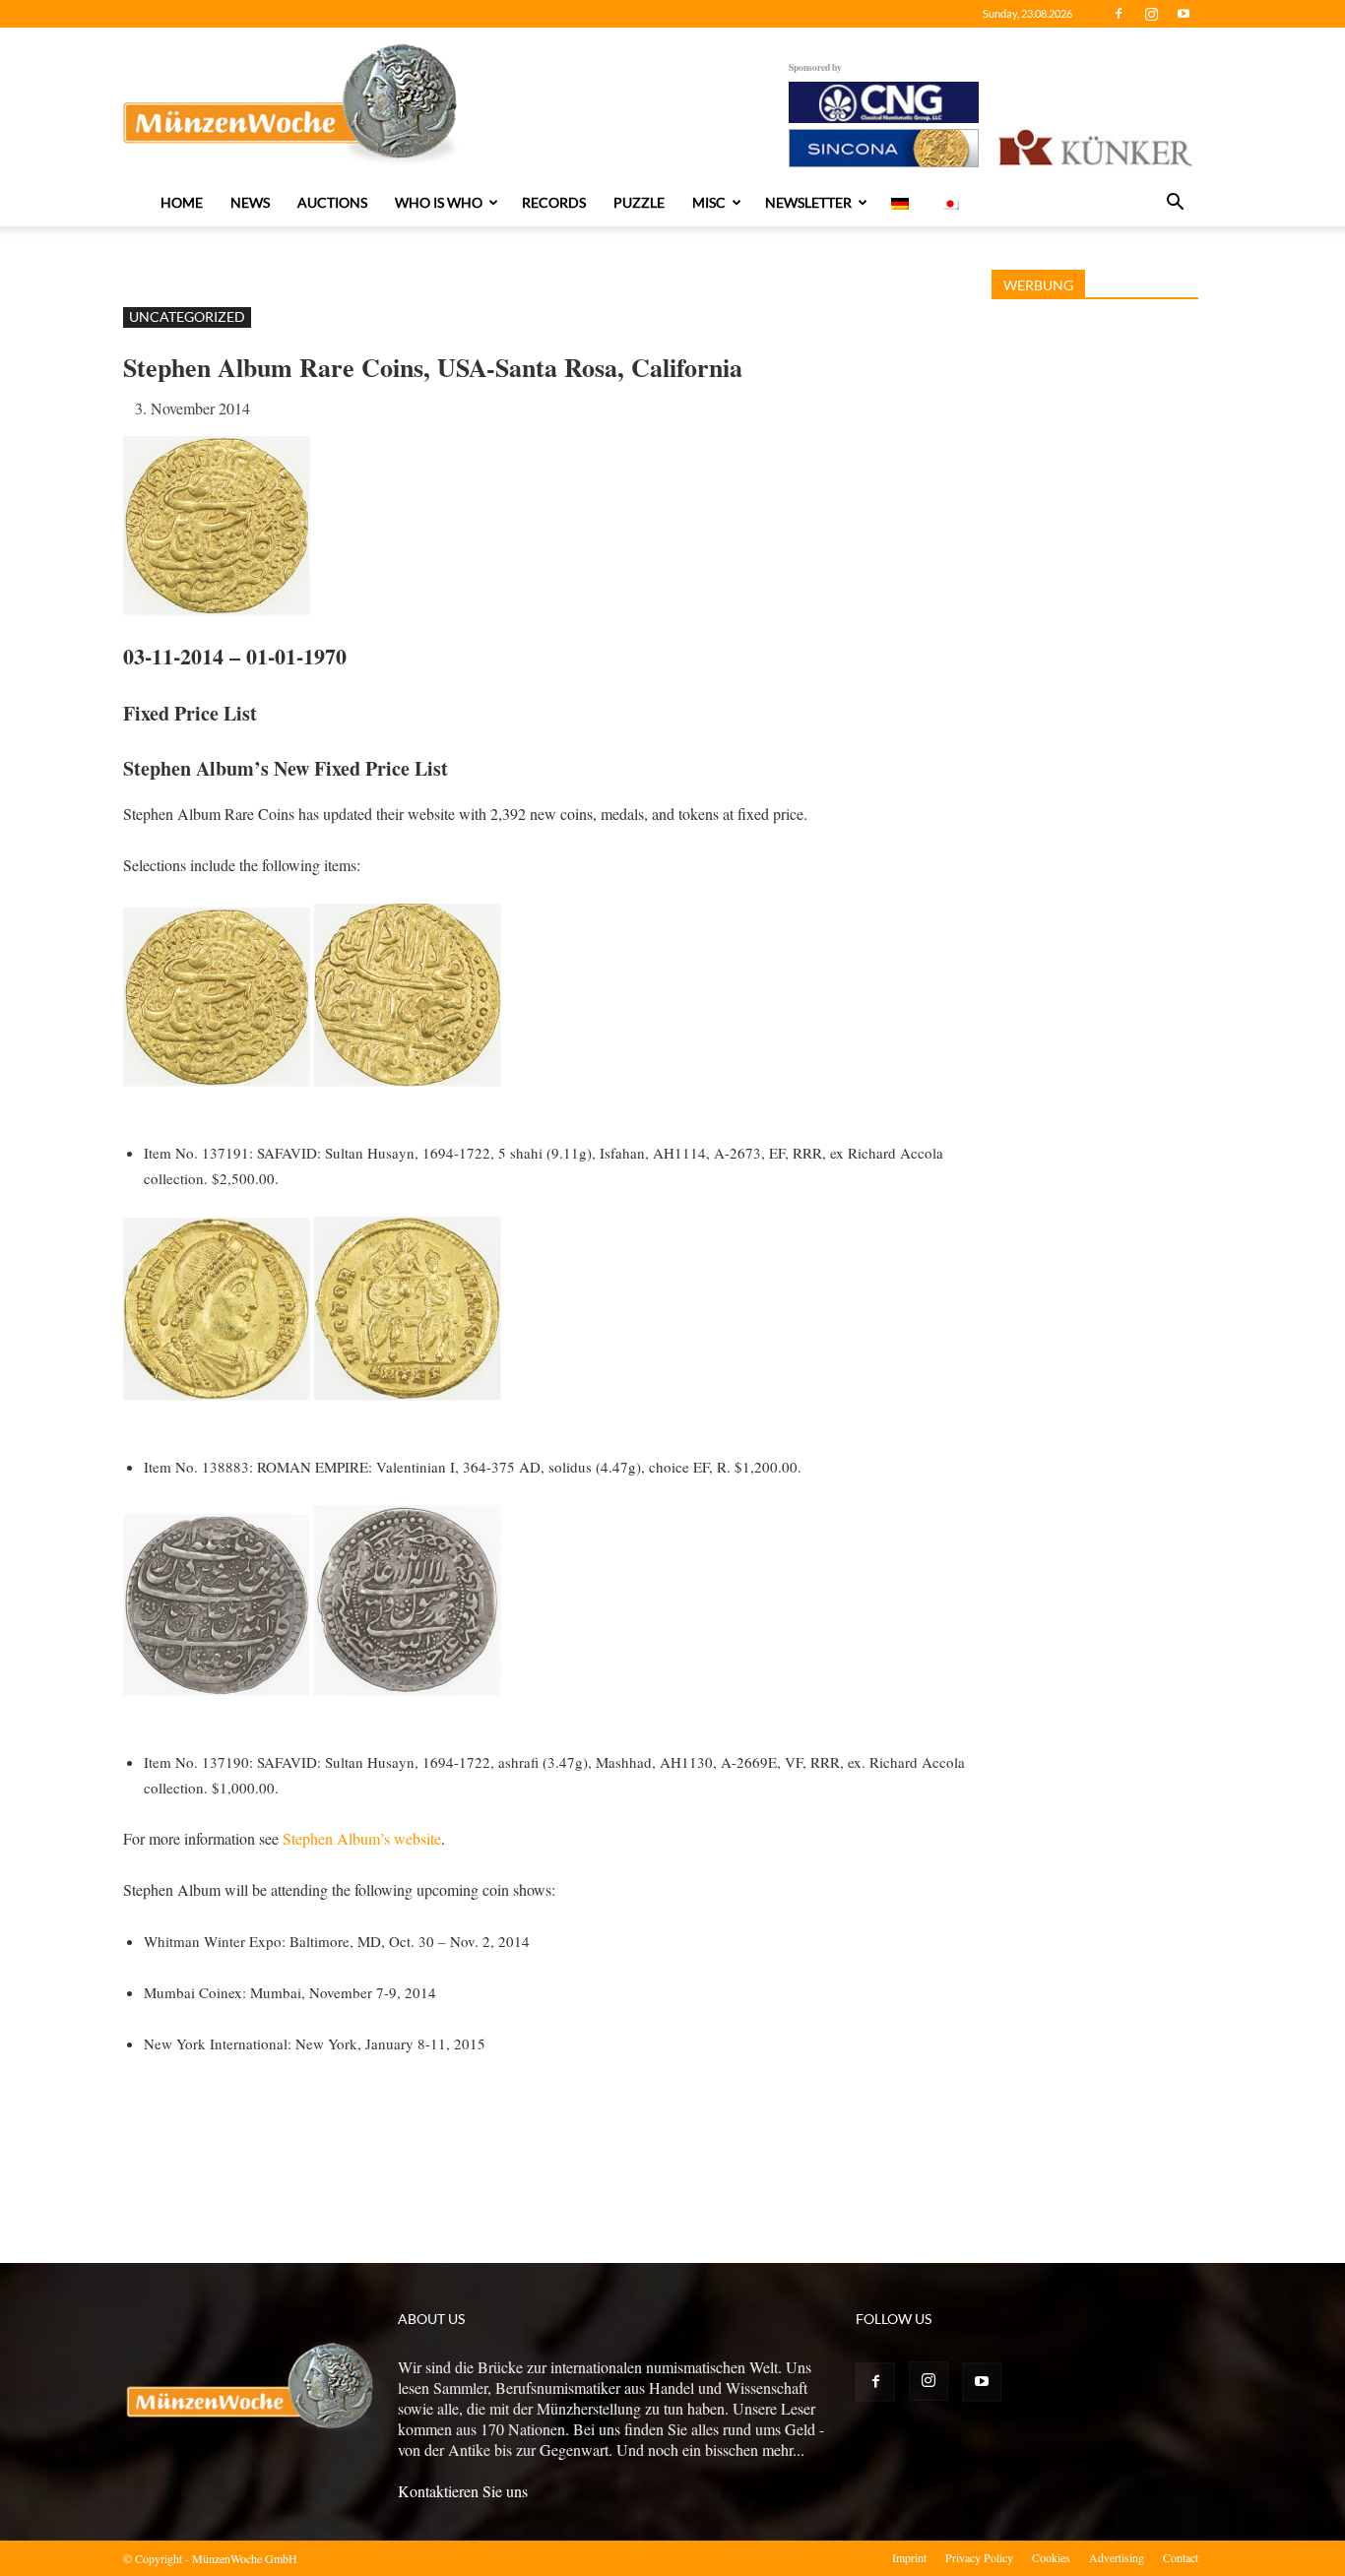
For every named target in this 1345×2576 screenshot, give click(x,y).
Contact (1181, 2557)
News (250, 202)
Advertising (1117, 2557)
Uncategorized (187, 316)
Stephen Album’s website (362, 1838)
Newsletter (808, 202)
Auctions (332, 202)
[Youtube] (1184, 14)
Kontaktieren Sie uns (463, 2491)
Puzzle (639, 202)
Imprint (909, 2557)
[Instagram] (1151, 14)
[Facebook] (1119, 14)
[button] (1175, 204)
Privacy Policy (979, 2557)
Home (182, 202)
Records (554, 202)
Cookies (1051, 2557)
